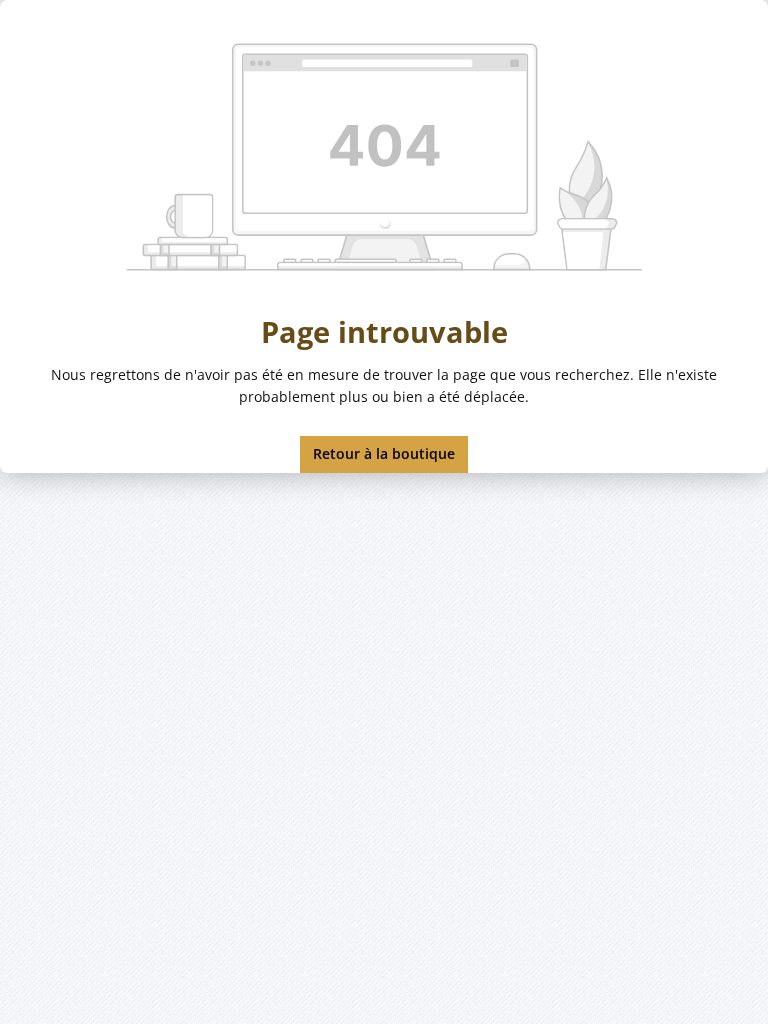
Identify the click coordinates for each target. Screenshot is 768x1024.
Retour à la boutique (384, 453)
